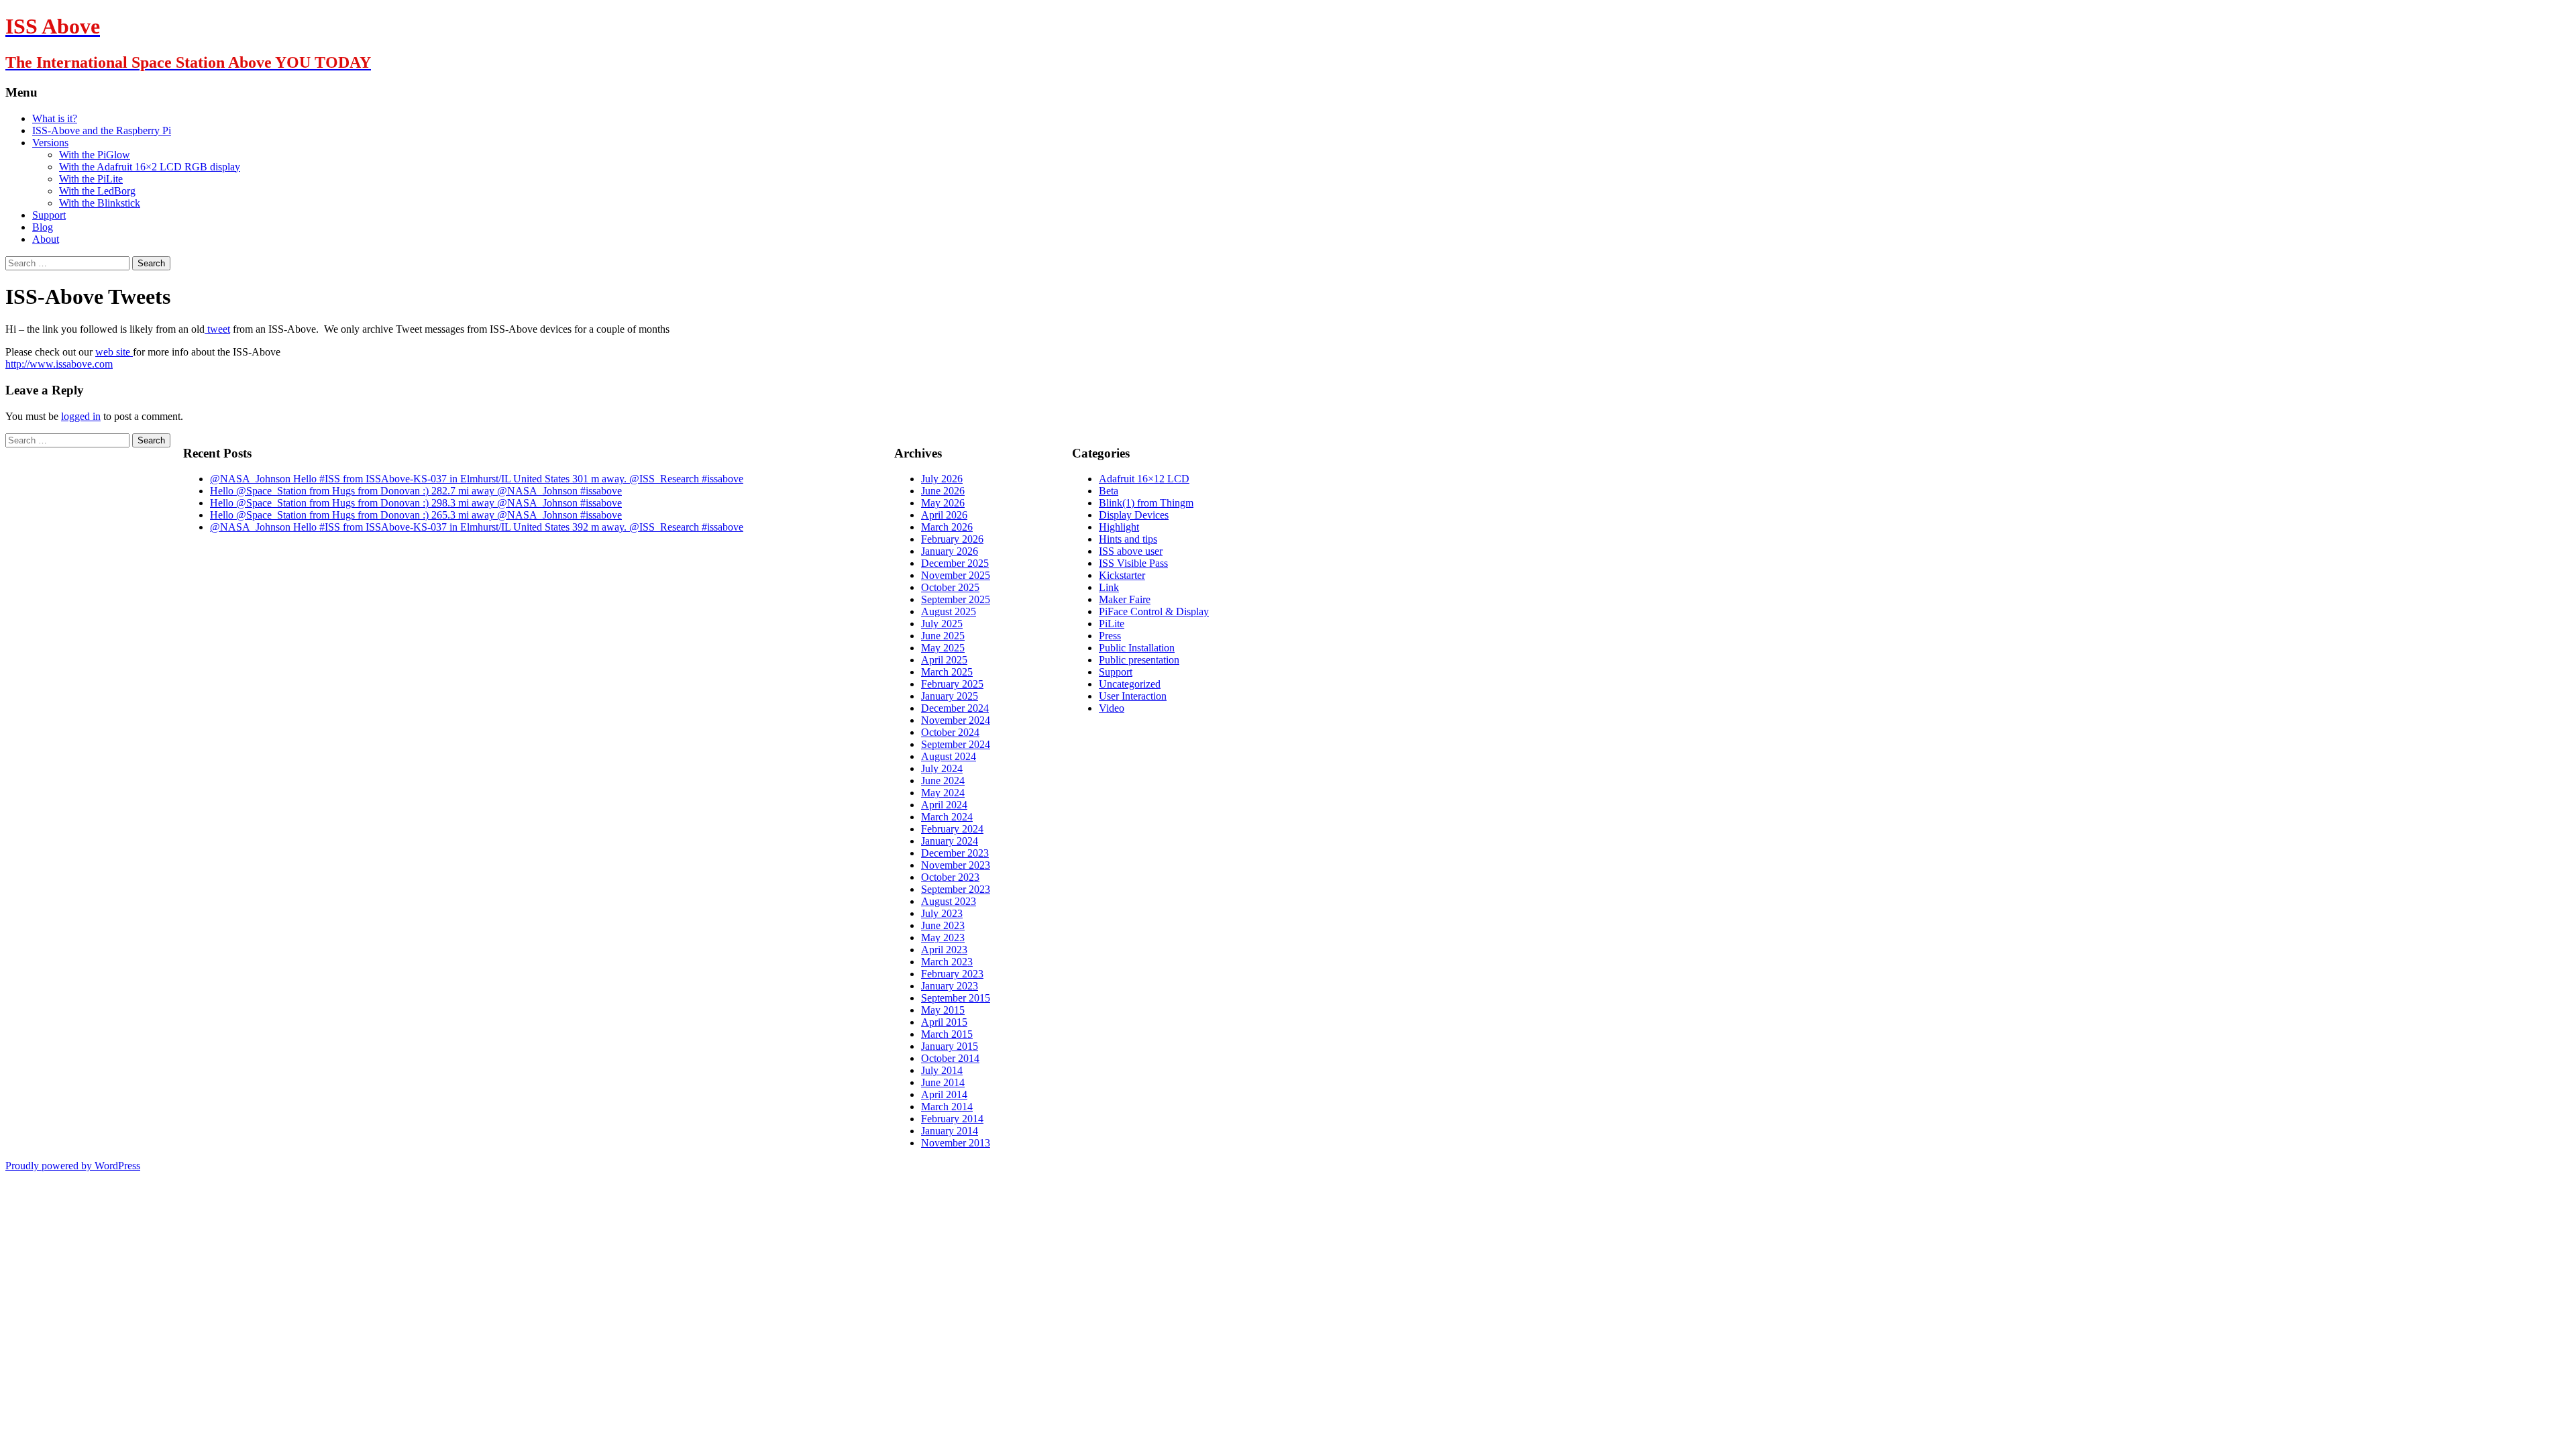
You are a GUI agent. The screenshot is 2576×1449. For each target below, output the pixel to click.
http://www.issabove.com (59, 364)
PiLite (1112, 624)
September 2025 (956, 599)
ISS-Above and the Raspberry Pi (102, 130)
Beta (1109, 491)
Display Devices (1134, 515)
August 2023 (949, 901)
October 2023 (950, 877)
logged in (81, 416)
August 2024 (949, 756)
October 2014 (950, 1058)
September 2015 (956, 998)
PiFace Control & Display (1154, 611)
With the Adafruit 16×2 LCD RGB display (150, 167)
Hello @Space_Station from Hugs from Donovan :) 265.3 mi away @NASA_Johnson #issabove (416, 515)
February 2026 (952, 539)
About (46, 239)
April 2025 (944, 660)
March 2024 (947, 817)
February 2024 (952, 829)
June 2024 (943, 781)
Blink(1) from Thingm (1146, 503)
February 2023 (952, 974)
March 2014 (947, 1107)
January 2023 (950, 986)
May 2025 (943, 648)
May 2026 (943, 503)
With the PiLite (91, 179)
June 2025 (943, 636)
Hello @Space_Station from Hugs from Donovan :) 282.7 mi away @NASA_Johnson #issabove (416, 491)
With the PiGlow (95, 155)
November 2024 (956, 720)
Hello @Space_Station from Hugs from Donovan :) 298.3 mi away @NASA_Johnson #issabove (416, 503)
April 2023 (944, 950)
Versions (50, 143)
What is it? (55, 118)
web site (114, 352)
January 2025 (950, 696)
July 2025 (942, 624)
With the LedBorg (97, 191)
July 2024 (942, 768)
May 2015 (943, 1010)
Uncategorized (1130, 684)
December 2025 (955, 563)
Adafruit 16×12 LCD (1144, 479)
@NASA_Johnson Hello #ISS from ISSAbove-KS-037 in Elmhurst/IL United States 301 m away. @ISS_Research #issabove (477, 479)
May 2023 (943, 937)
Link (1109, 587)
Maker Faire (1125, 599)
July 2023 (942, 913)
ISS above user (1131, 551)
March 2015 (947, 1034)
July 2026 (942, 479)
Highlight (1119, 527)
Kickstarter (1122, 575)
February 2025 (952, 684)
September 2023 (956, 889)
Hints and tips (1128, 539)
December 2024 (955, 708)
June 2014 (943, 1082)
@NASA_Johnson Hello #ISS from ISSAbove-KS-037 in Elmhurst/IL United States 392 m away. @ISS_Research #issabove (477, 527)
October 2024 (950, 732)
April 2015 (944, 1022)
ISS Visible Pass (1133, 563)
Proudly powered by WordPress (73, 1166)
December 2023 (955, 853)
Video (1112, 708)
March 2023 (947, 962)
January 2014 (950, 1131)
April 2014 (944, 1094)
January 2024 (950, 841)
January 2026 (950, 551)
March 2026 (947, 527)
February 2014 (952, 1119)
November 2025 (956, 575)
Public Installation (1137, 648)
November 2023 (956, 865)
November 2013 (956, 1143)
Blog (43, 227)
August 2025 (949, 611)
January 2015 (950, 1046)
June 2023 (943, 925)
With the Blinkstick (100, 203)
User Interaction (1133, 696)
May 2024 (943, 793)
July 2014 (942, 1070)
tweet (217, 329)
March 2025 (947, 672)
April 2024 (944, 805)
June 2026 (943, 491)
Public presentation (1139, 660)
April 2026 (944, 515)
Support (49, 215)
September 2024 (956, 744)
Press (1110, 636)
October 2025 (950, 587)
